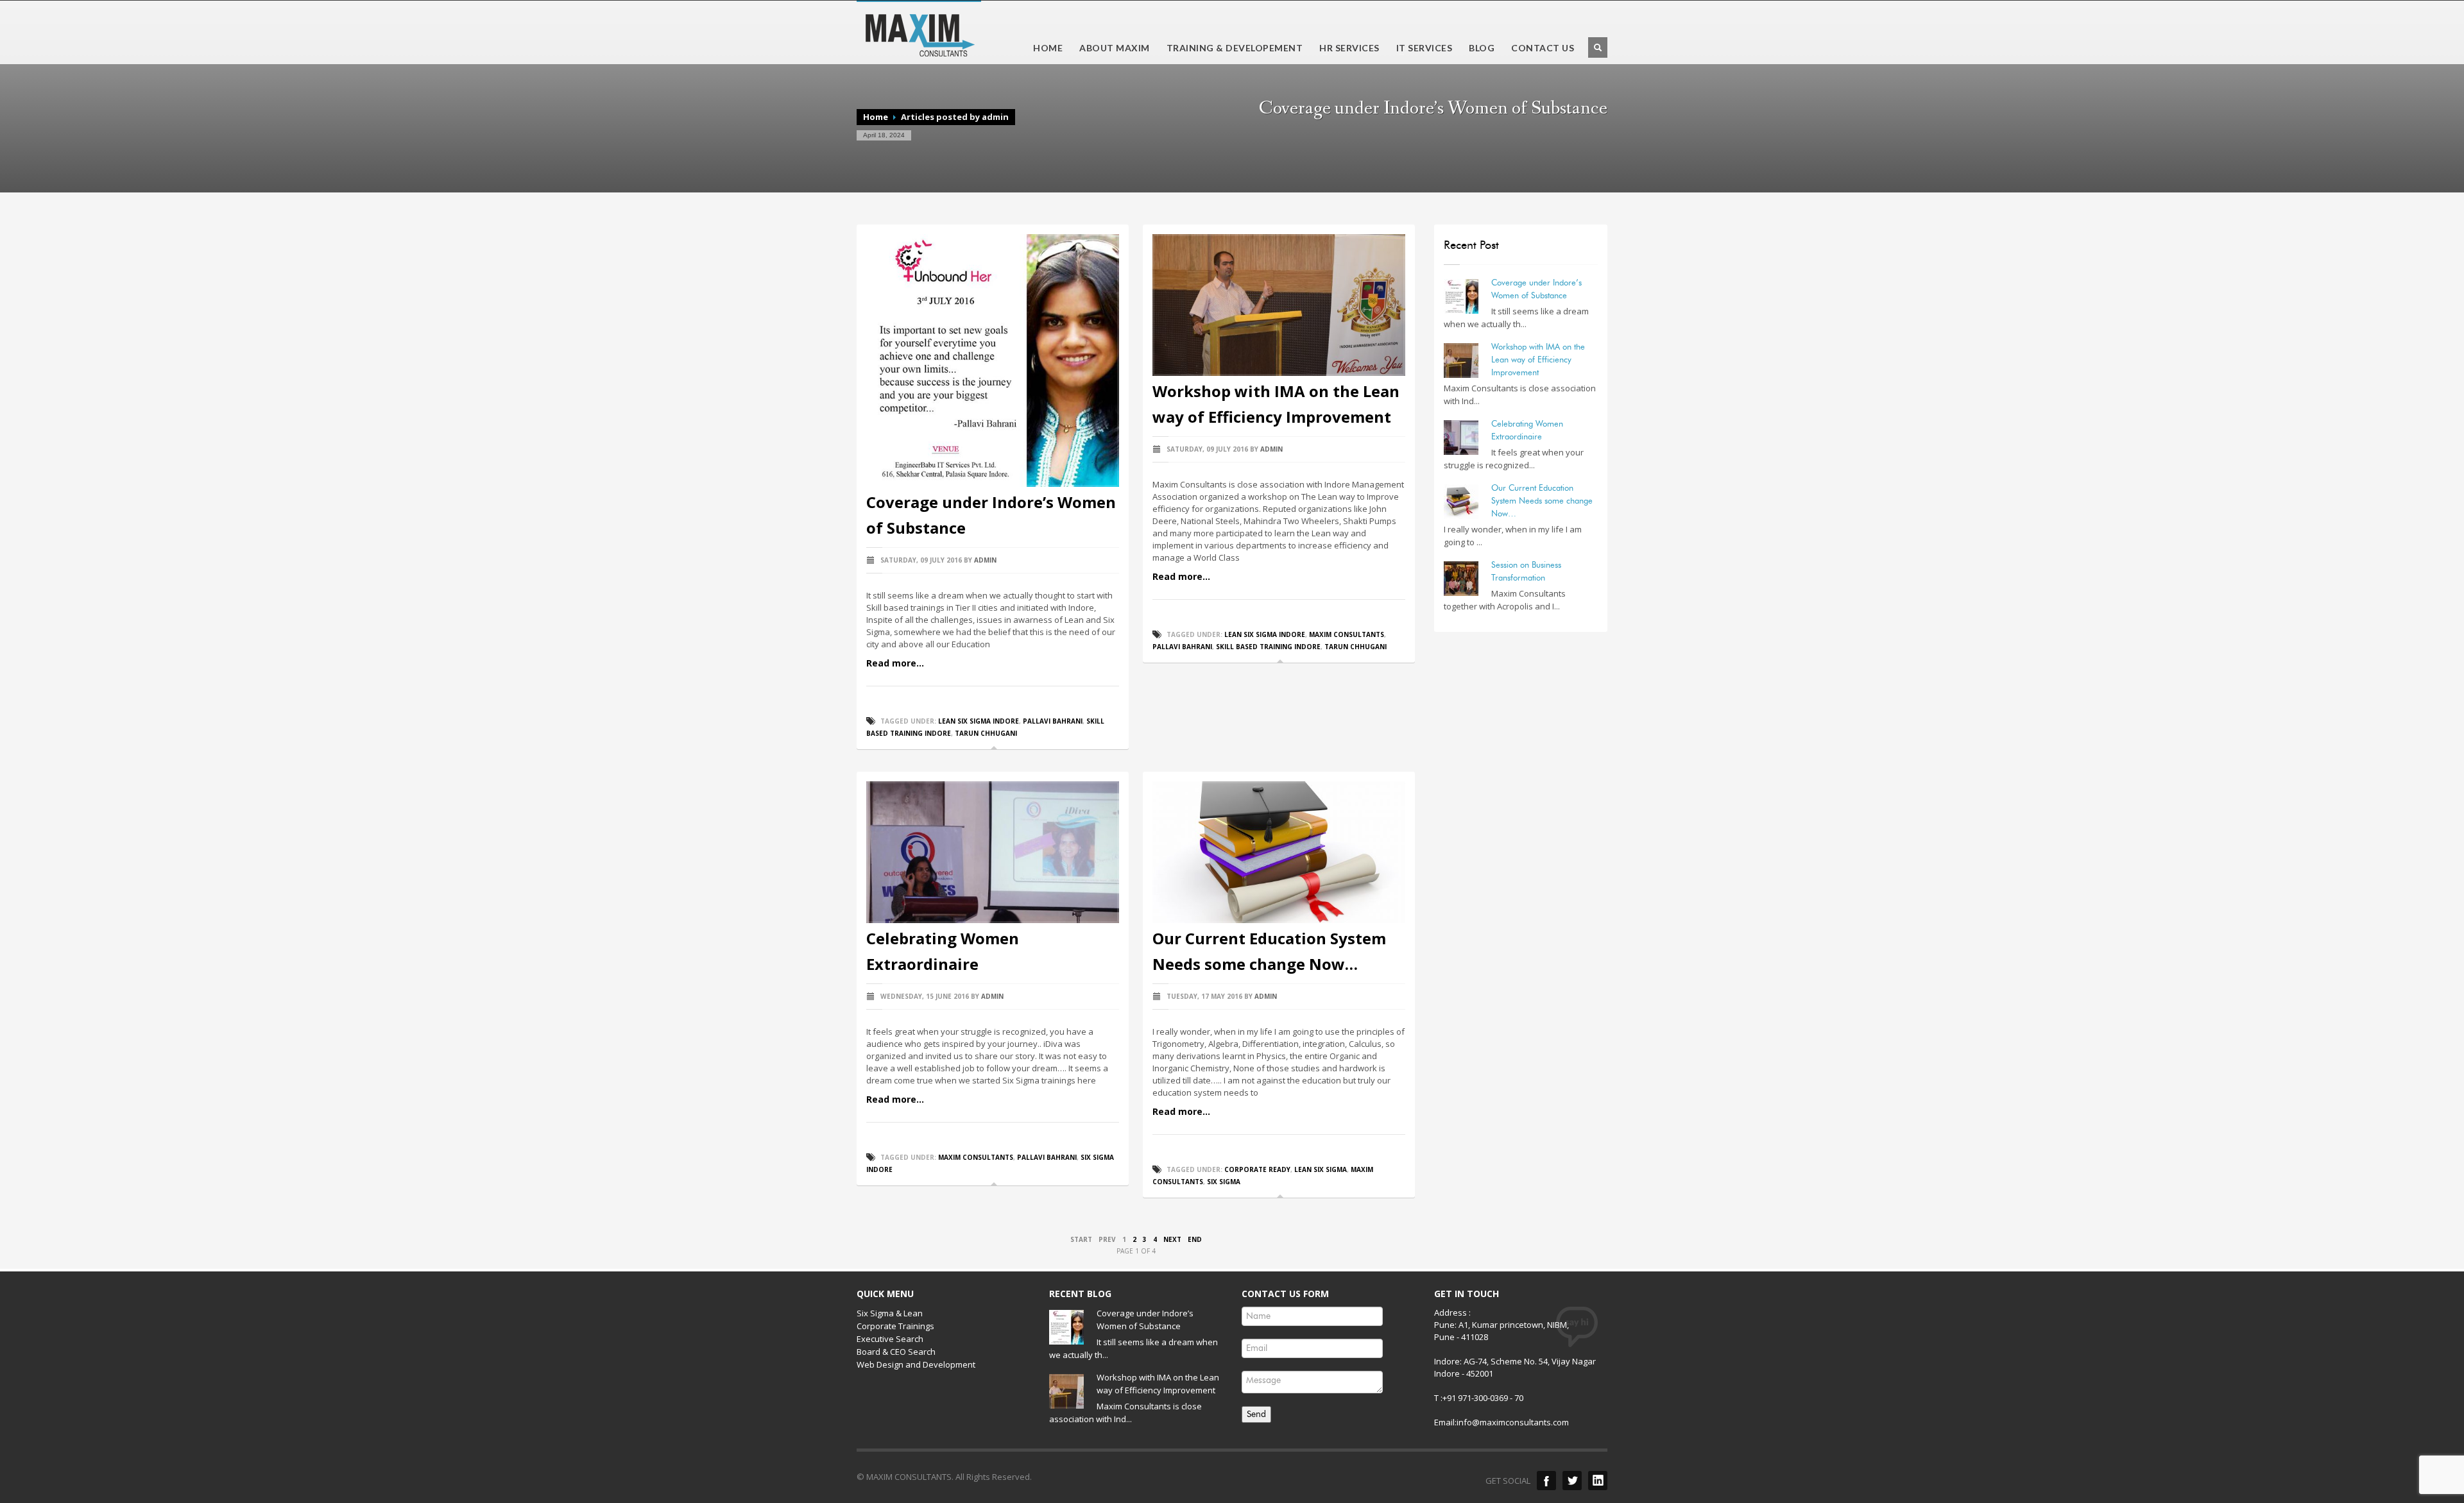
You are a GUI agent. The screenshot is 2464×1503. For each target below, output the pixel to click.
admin (985, 560)
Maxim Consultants (1347, 634)
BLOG (1482, 48)
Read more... (895, 663)
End (1195, 1239)
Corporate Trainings (895, 1326)
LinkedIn (1598, 1481)
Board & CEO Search (896, 1352)
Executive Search (890, 1339)
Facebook (1546, 1481)
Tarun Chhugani (986, 733)
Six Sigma (1224, 1182)
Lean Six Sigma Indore (979, 721)
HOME (1048, 48)
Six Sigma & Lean (890, 1313)
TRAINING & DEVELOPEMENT (1231, 48)
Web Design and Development (916, 1364)
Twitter (1572, 1481)
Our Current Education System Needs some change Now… (1542, 500)
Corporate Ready (1257, 1169)
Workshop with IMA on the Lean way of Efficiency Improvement (1538, 359)
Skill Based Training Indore (1268, 647)
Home (876, 117)
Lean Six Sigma (1321, 1169)
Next (1172, 1239)
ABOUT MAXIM (1115, 48)
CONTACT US (1543, 48)
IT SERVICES (1421, 48)
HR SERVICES (1346, 48)
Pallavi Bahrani (1053, 721)
